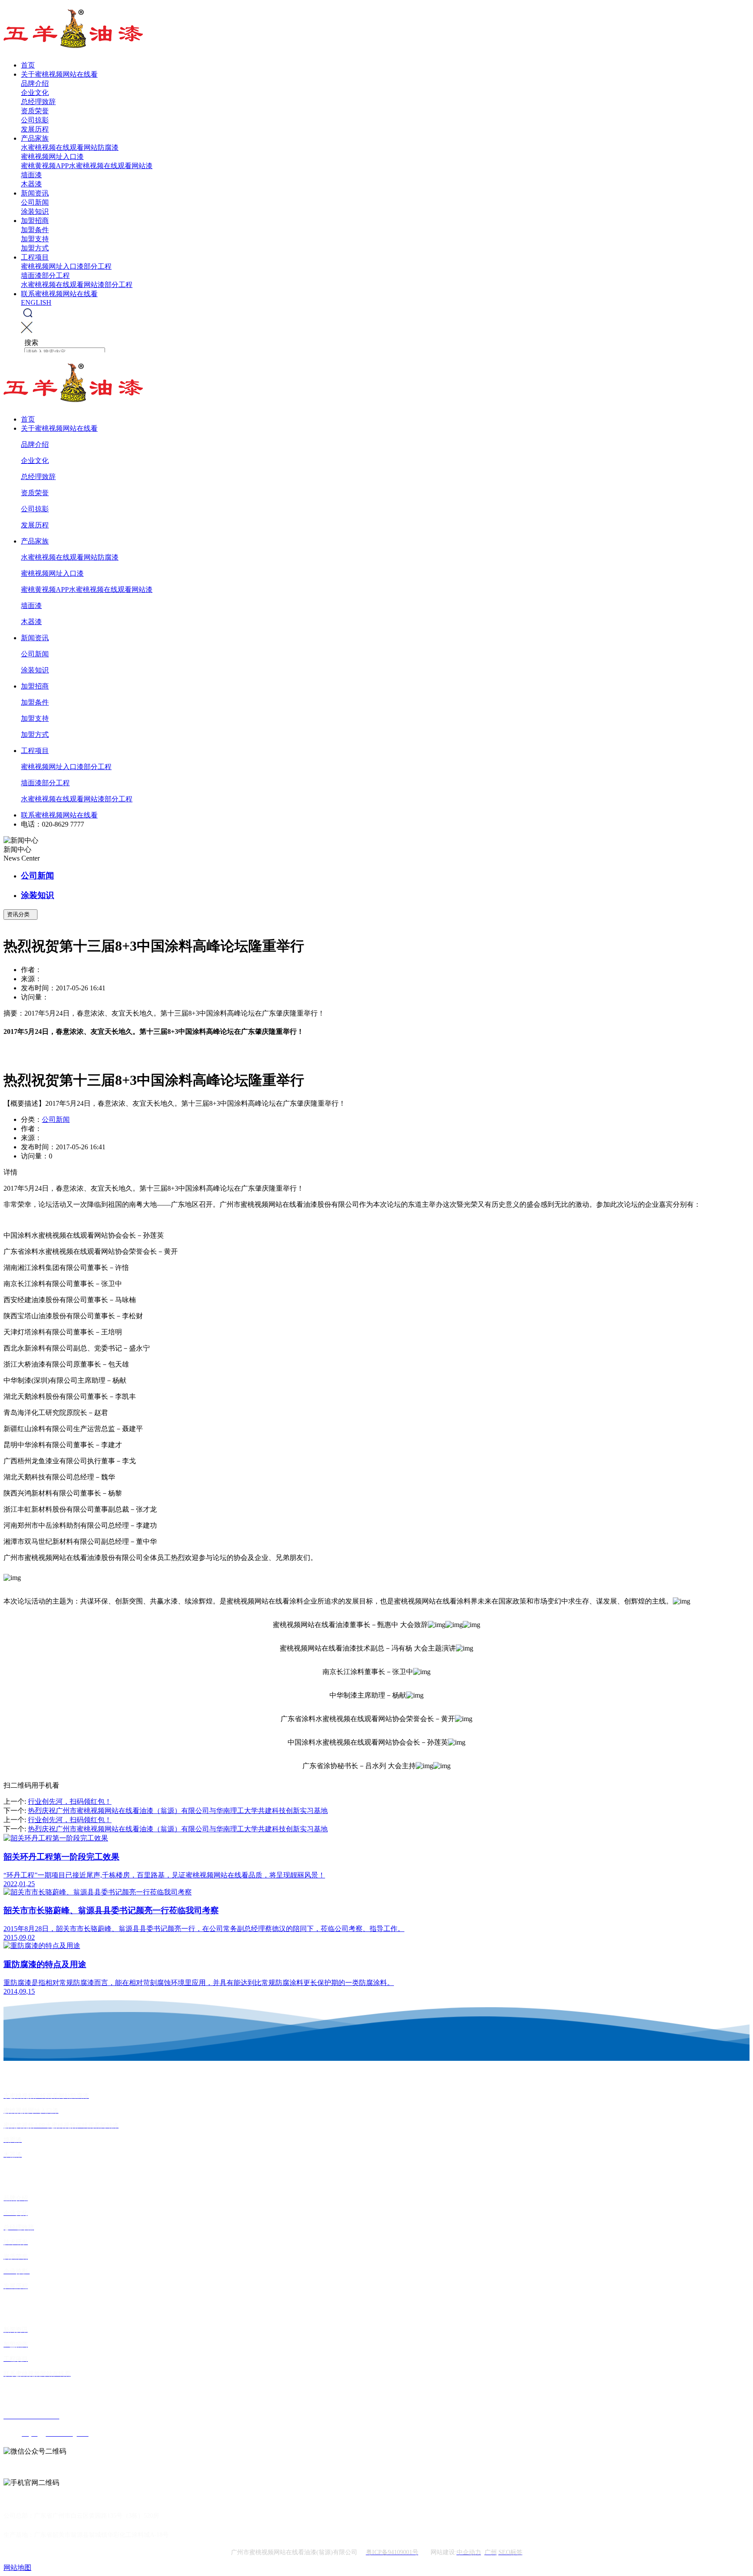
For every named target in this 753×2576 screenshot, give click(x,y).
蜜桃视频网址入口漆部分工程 (66, 266)
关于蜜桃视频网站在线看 (59, 74)
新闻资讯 (35, 193)
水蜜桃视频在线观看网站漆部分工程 (77, 285)
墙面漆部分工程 (45, 275)
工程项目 (35, 257)
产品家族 (35, 138)
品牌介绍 (35, 83)
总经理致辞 (38, 102)
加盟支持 (35, 239)
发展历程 (35, 129)
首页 (28, 65)
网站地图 (17, 2568)
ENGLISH (36, 302)
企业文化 (35, 93)
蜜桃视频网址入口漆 (52, 157)
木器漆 (31, 184)
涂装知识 (35, 211)
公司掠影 (35, 120)
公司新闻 (35, 202)
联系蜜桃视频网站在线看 (59, 294)
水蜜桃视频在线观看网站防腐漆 (70, 147)
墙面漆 (31, 175)
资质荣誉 (35, 111)
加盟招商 (35, 221)
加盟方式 (35, 248)
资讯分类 (20, 914)
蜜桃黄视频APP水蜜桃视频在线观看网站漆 (87, 166)
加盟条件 (35, 230)
